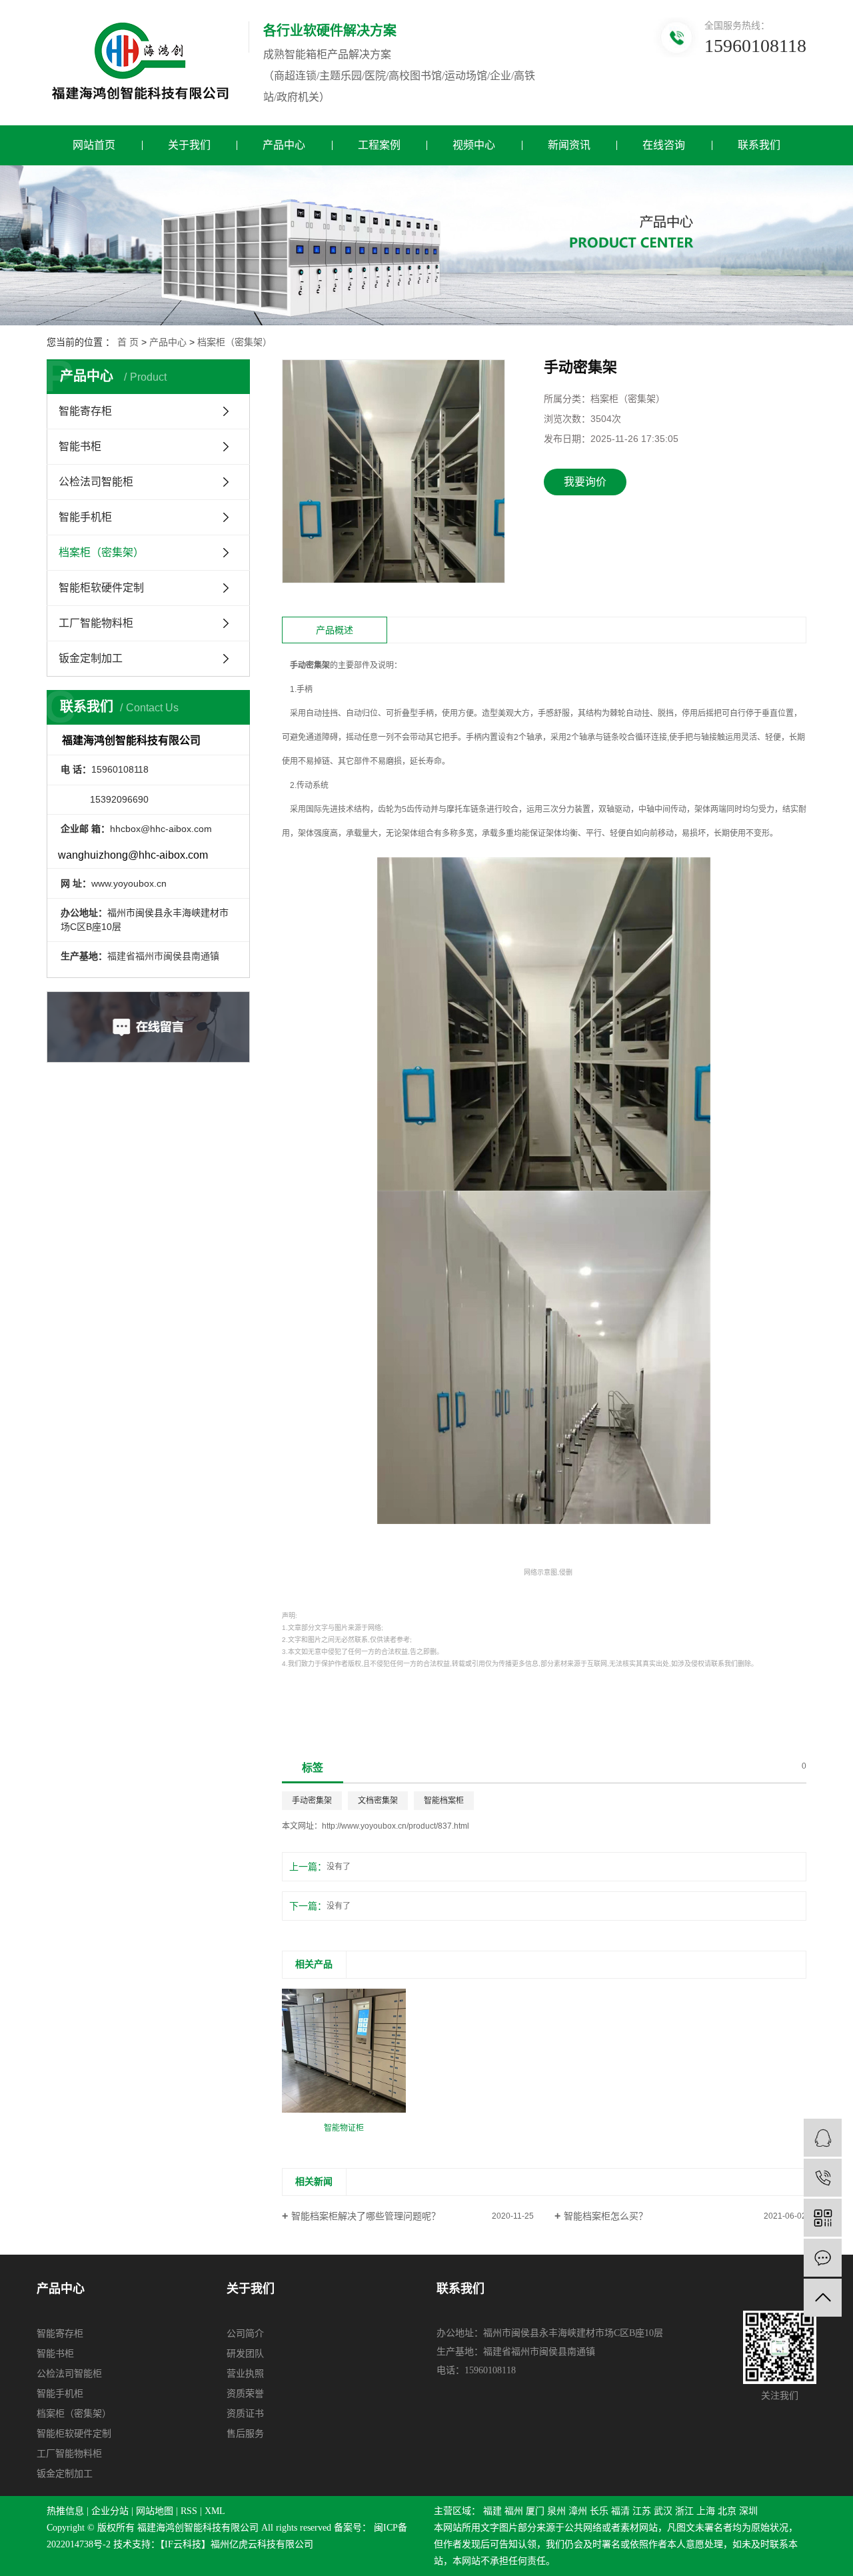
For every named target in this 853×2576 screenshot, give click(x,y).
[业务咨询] (823, 2138)
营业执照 (245, 2374)
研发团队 (245, 2354)
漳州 (578, 2511)
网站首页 (94, 145)
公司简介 (245, 2334)
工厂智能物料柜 (96, 623)
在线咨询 (664, 145)
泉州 (556, 2511)
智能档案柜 (444, 1801)
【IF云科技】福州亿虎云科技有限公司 (237, 2544)
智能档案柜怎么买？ (606, 2216)
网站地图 (155, 2511)
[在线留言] (823, 2258)
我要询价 (585, 482)
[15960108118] (823, 2178)
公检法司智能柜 (96, 482)
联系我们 (759, 145)
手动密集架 (312, 1801)
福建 (492, 2511)
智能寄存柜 (85, 411)
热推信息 (65, 2511)
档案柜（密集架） (235, 342)
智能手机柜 (85, 517)
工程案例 (379, 145)
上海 (706, 2511)
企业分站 (110, 2511)
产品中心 (284, 145)
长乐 (599, 2511)
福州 (514, 2511)
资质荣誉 (245, 2394)
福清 (620, 2511)
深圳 (748, 2511)
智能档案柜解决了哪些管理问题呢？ (366, 2216)
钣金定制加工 (91, 658)
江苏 (642, 2511)
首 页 (128, 342)
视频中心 (474, 145)
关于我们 (189, 145)
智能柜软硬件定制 (101, 588)
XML (215, 2511)
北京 (727, 2511)
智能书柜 (80, 446)
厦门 (535, 2511)
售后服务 (245, 2434)
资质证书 (245, 2414)
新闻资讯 (569, 145)
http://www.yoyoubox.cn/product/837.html (396, 1826)
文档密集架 (378, 1801)
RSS (189, 2511)
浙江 (684, 2511)
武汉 (663, 2511)
